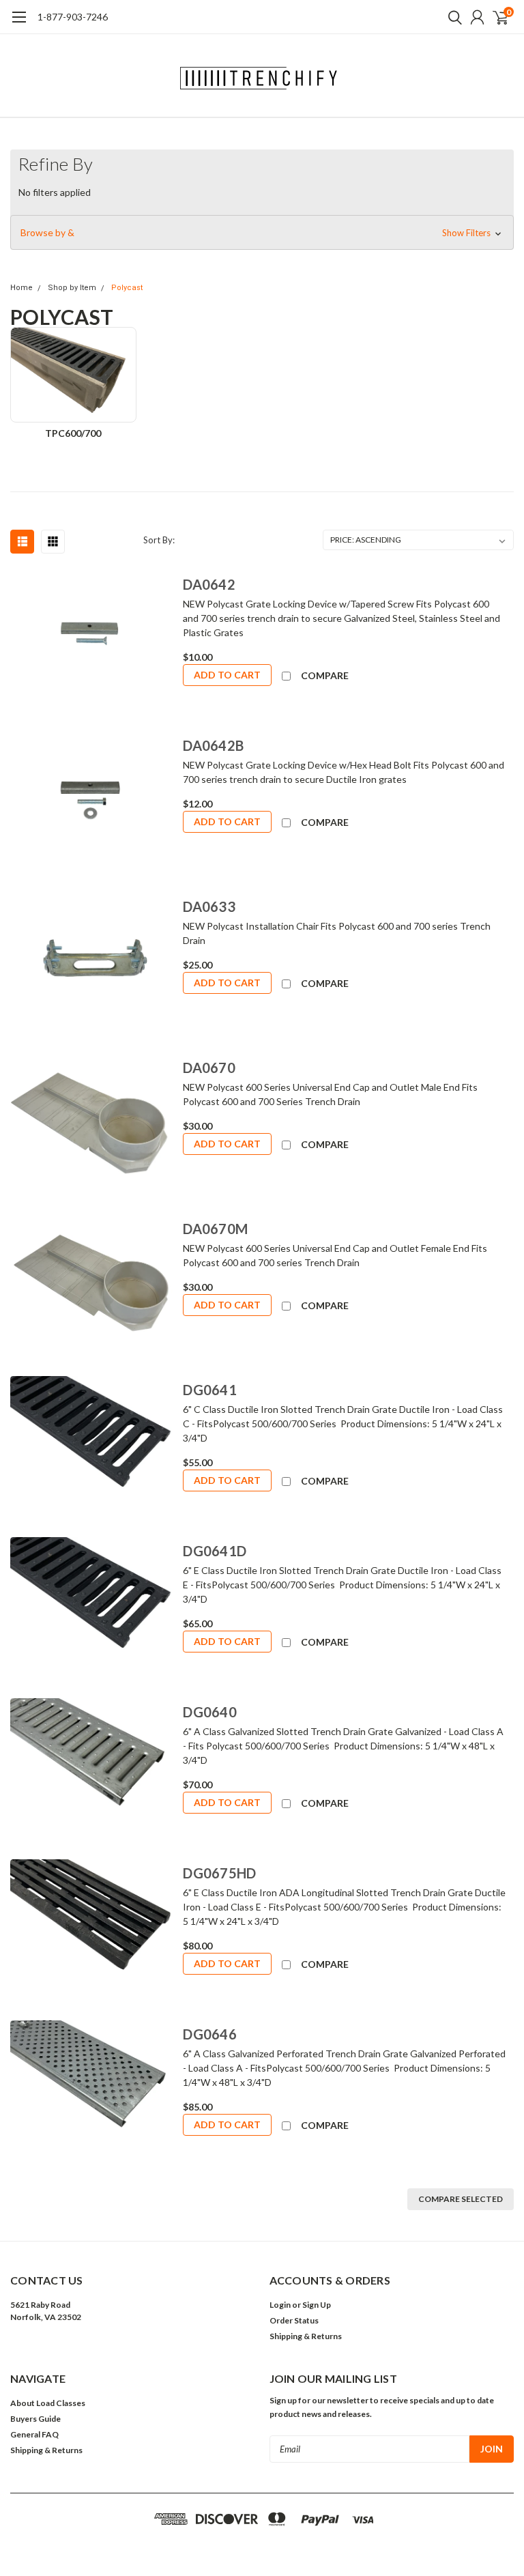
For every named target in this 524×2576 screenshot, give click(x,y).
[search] (452, 17)
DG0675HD (219, 1873)
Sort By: (159, 540)
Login (280, 2305)
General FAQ (34, 2434)
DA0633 (209, 906)
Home (21, 288)
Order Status (294, 2320)
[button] (262, 233)
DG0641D (215, 1551)
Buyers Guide (35, 2419)
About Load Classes (48, 2403)
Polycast (127, 288)
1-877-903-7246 (73, 17)
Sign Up (317, 2305)
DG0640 (210, 1712)
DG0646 (210, 2034)
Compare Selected (461, 2199)
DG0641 (210, 1390)
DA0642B (213, 745)
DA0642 (209, 584)
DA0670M (215, 1229)
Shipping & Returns (306, 2336)
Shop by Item (72, 288)
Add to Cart (227, 675)
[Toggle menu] (19, 24)
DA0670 (209, 1068)
